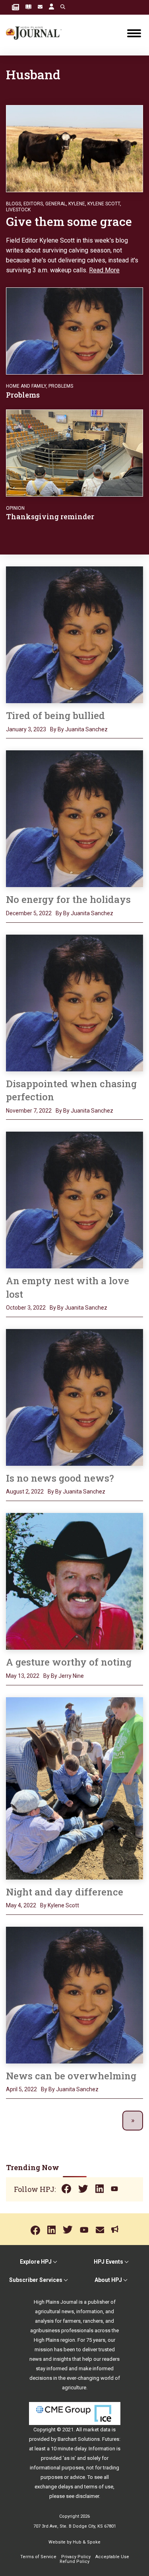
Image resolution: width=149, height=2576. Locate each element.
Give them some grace (70, 221)
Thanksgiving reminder (50, 516)
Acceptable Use (112, 2557)
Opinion (15, 508)
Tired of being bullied (55, 715)
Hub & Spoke (87, 2542)
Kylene (77, 204)
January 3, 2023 (26, 729)
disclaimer (87, 2496)
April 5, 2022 (21, 2089)
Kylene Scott (104, 204)
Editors (33, 204)
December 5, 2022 (29, 913)
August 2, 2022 (25, 1492)
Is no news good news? (60, 1478)
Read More (104, 270)
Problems (61, 386)
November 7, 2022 (29, 1111)
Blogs (14, 204)
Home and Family (26, 386)
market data (97, 2430)
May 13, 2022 (23, 1676)
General (56, 204)
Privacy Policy (76, 2557)
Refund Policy (74, 2562)
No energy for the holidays (68, 899)
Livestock (18, 210)
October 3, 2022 (26, 1308)
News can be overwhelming (71, 2076)
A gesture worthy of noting (69, 1662)
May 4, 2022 (21, 1905)
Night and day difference (65, 1892)
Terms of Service (38, 2557)
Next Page (133, 2121)
